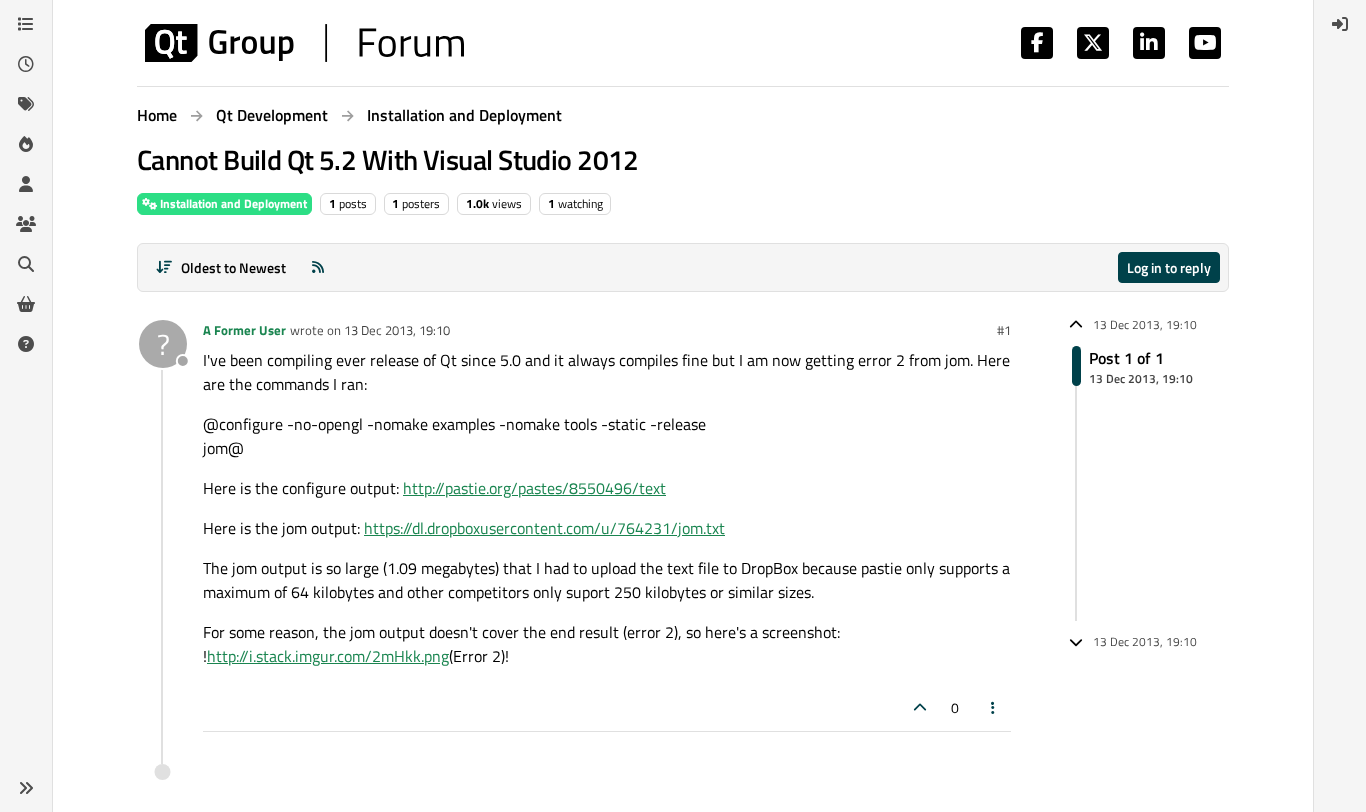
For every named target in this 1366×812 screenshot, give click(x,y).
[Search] (26, 264)
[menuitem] (1340, 24)
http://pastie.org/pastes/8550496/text (534, 488)
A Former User (244, 330)
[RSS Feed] (318, 267)
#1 (1004, 330)
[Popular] (26, 144)
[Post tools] (994, 707)
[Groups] (26, 224)
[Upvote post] (920, 707)
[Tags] (26, 104)
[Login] (1340, 24)
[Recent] (26, 64)
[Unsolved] (26, 344)
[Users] (26, 184)
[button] (26, 788)
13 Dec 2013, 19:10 (397, 330)
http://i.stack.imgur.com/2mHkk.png (328, 656)
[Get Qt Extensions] (26, 304)
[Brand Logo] (304, 43)
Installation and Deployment (232, 203)
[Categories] (26, 24)
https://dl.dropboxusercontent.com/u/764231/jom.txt (544, 528)
